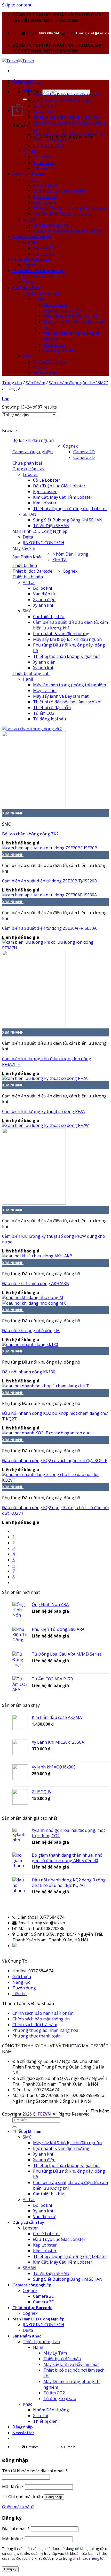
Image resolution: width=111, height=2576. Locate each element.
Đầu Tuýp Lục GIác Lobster (59, 191)
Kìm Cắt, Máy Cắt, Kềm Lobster (63, 214)
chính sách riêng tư (88, 2558)
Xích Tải (41, 367)
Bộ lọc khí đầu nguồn (33, 440)
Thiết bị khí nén (27, 83)
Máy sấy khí (24, 548)
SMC (27, 89)
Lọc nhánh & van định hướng (61, 100)
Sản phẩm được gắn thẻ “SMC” (78, 383)
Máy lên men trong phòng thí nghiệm (69, 685)
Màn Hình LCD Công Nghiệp (38, 270)
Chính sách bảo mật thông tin (41, 2019)
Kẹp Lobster (45, 197)
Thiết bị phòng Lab (41, 293)
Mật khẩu (13, 2487)
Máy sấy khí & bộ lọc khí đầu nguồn (67, 94)
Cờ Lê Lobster (47, 185)
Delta (28, 282)
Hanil (38, 299)
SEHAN (30, 219)
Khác (27, 356)
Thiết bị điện (45, 373)
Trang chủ (12, 383)
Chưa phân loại (27, 463)
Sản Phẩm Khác (27, 287)
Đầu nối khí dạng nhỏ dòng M (31, 1331)
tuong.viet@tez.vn (92, 33)
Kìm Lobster (45, 202)
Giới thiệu (22, 1977)
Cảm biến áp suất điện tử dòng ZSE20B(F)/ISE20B (50, 881)
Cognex (30, 242)
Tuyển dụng (24, 1988)
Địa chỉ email (16, 2529)
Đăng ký (10, 2569)
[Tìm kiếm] (25, 99)
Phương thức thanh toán (37, 2036)
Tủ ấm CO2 (54, 344)
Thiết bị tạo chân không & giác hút (66, 117)
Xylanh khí (43, 106)
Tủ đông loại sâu (60, 350)
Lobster (30, 180)
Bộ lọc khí (42, 157)
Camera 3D (44, 253)
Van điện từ (44, 168)
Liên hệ (19, 1994)
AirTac (29, 151)
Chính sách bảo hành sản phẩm (43, 2013)
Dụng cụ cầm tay (28, 174)
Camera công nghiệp (32, 236)
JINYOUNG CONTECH (43, 276)
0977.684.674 (49, 33)
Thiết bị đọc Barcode (32, 259)
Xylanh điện (44, 111)
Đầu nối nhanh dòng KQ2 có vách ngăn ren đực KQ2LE (55, 1460)
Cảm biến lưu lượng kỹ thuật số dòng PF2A (43, 1111)
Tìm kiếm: (32, 92)
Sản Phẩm (35, 383)
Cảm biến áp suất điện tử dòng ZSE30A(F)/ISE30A (49, 928)
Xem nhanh (13, 813)
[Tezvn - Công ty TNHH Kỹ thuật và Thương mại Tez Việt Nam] (18, 61)
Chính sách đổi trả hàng (35, 2025)
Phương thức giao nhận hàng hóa (45, 2030)
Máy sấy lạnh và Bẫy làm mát (71, 316)
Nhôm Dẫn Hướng (51, 362)
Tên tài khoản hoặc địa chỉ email (35, 2471)
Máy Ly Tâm (55, 305)
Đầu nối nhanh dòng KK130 (29, 1372)
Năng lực (21, 1982)
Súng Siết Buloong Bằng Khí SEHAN (68, 231)
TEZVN (44, 2114)
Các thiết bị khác (49, 145)
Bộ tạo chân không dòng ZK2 (30, 834)
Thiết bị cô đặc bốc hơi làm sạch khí (67, 702)
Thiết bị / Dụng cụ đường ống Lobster (70, 208)
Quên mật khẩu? (18, 2507)
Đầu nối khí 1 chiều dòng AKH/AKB (35, 1283)
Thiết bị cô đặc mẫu (62, 310)
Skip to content (17, 5)
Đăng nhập (54, 2497)
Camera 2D (44, 248)
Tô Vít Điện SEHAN (51, 225)
